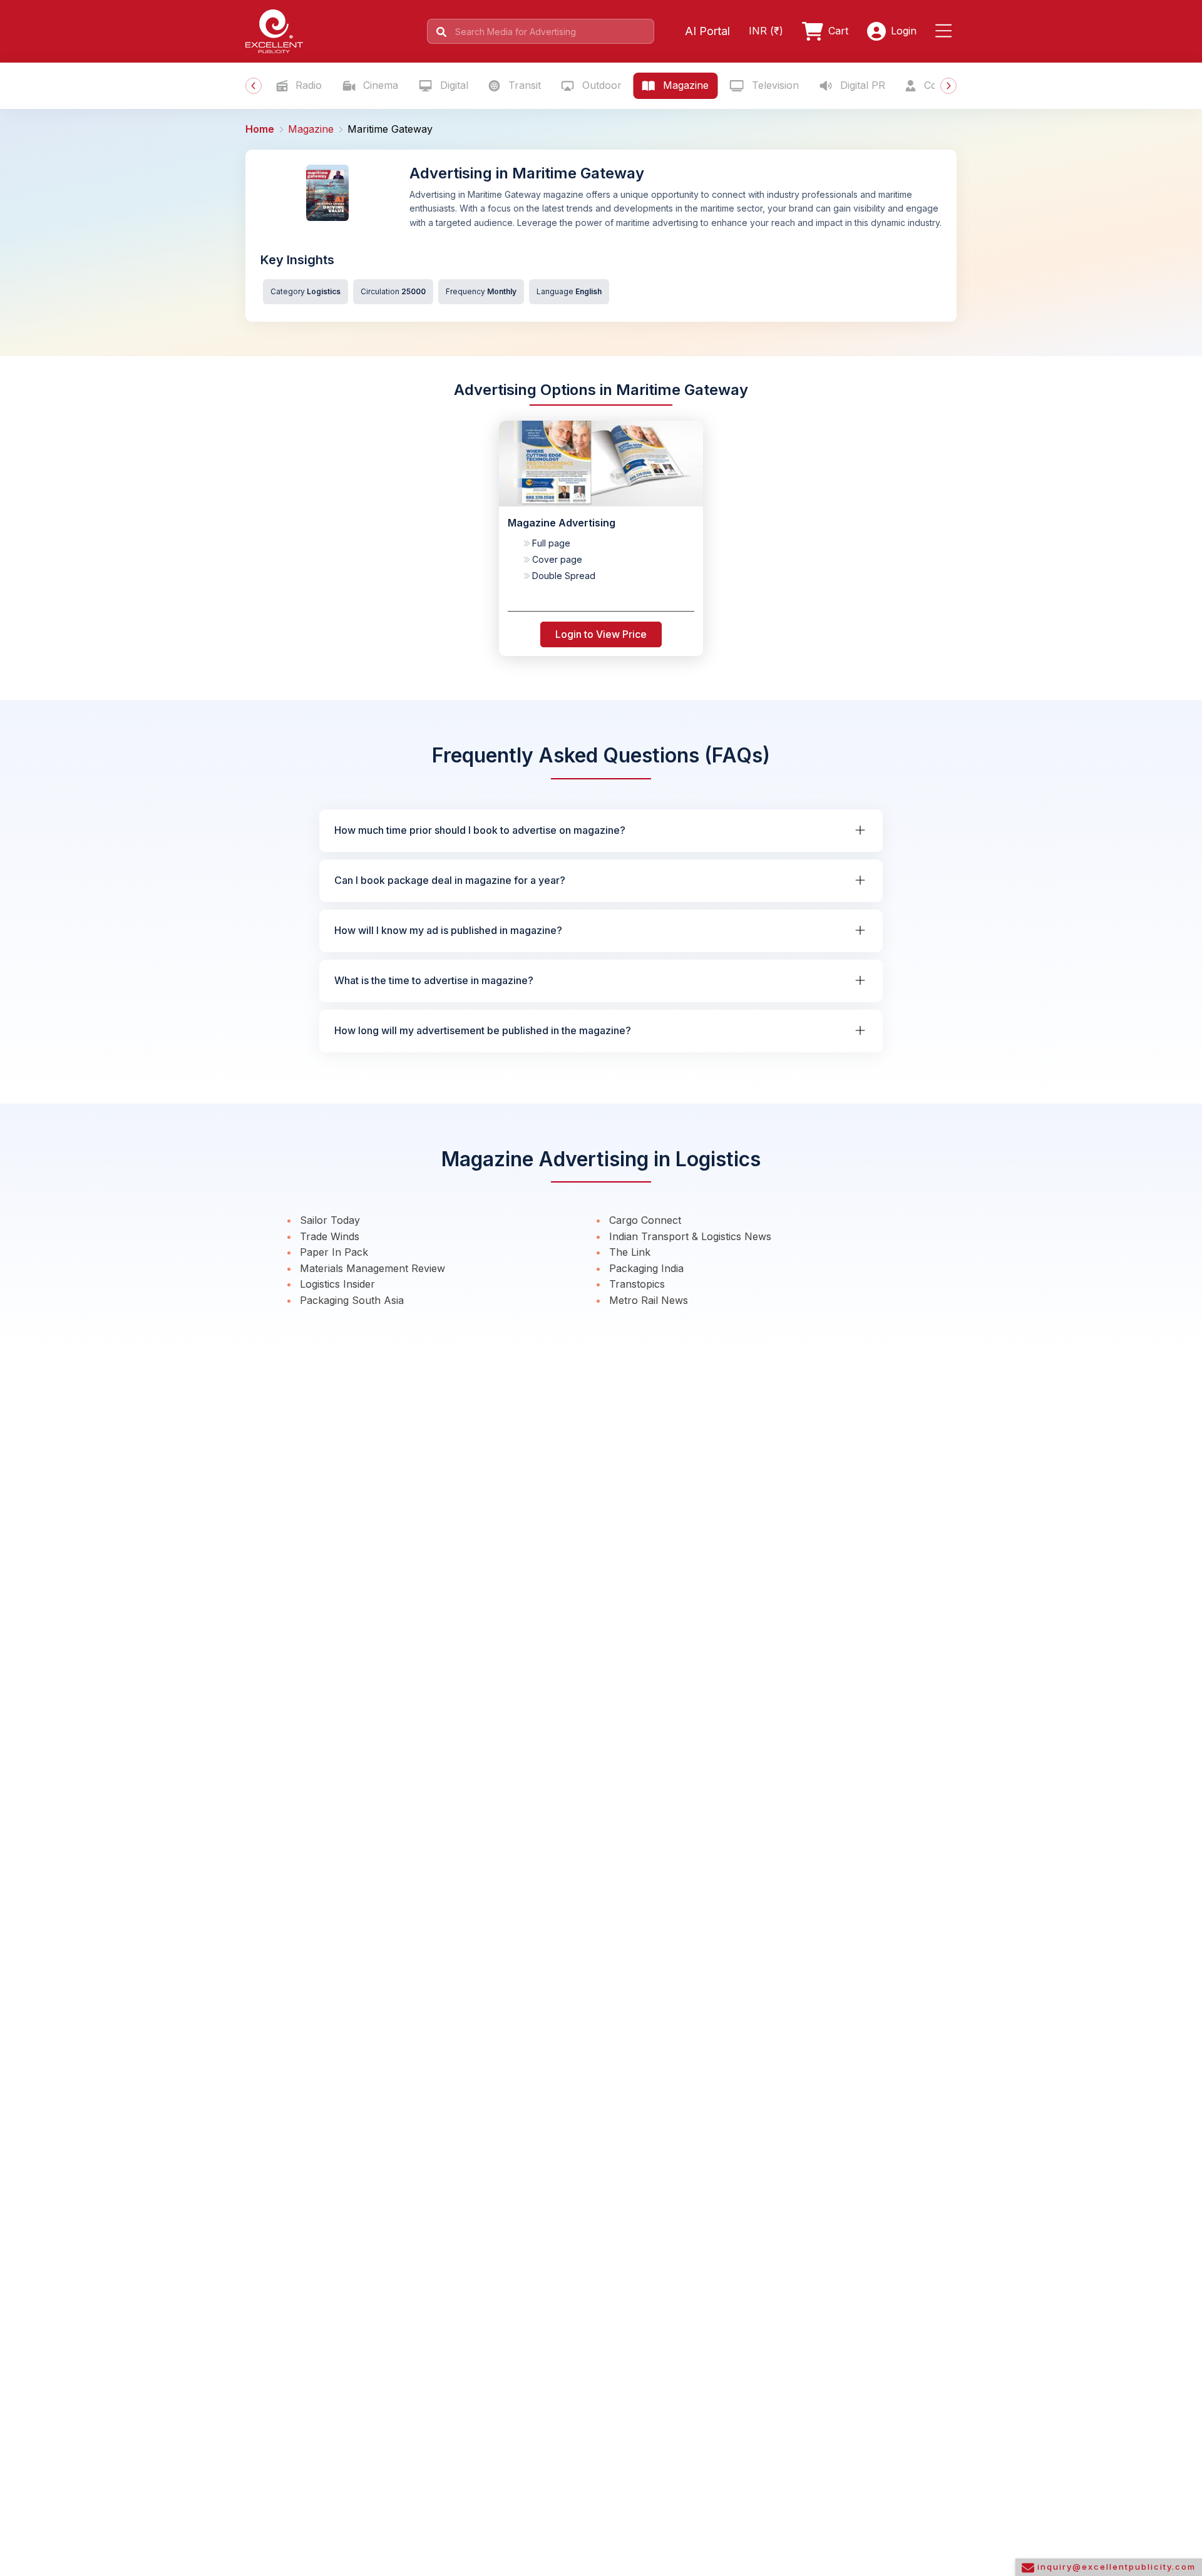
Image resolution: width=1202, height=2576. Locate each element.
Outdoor (600, 85)
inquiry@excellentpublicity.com (1115, 2567)
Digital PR (861, 85)
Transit (523, 85)
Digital (453, 85)
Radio (307, 85)
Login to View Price (601, 634)
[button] (946, 31)
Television (774, 85)
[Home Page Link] (274, 30)
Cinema (379, 85)
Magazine (684, 85)
